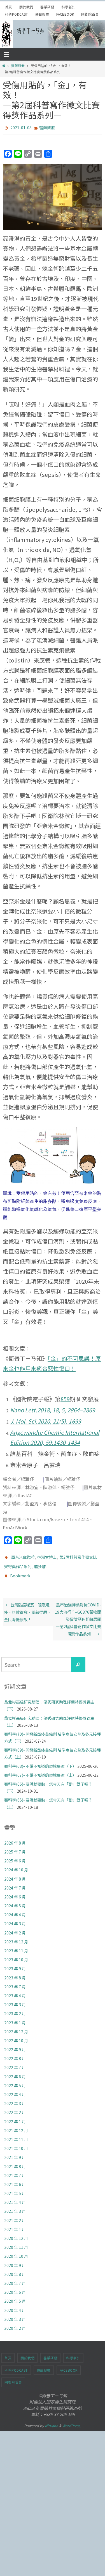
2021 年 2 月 (15, 2215)
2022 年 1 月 (15, 2116)
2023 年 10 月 (16, 1955)
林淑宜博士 (47, 1556)
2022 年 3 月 (15, 2098)
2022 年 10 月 (16, 2036)
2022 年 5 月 (15, 2080)
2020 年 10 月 (16, 2251)
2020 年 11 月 (16, 2242)
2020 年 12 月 (16, 2233)
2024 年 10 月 (16, 1865)
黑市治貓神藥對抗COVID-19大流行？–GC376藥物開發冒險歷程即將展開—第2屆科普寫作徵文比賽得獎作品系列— (78, 1614)
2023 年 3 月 (15, 1999)
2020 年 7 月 (15, 2278)
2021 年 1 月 (15, 2224)
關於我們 (26, 7)
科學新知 (69, 7)
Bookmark (20, 1572)
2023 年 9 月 (15, 1963)
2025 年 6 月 (15, 1856)
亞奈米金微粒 (23, 1556)
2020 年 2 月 (15, 2323)
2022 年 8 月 (15, 2053)
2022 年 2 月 (15, 2107)
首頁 (9, 7)
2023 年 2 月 (15, 2008)
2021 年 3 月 (15, 2206)
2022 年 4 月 (15, 2089)
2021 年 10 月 (16, 2143)
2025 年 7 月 (15, 1847)
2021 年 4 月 (15, 2197)
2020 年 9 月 (15, 2260)
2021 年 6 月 (15, 2179)
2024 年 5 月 (15, 1901)
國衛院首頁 (90, 14)
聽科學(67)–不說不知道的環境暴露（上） (40, 1770)
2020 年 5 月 (15, 2296)
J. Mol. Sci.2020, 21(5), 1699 (46, 1420)
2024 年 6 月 (15, 1892)
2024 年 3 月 (15, 1919)
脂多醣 (40, 1564)
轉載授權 (42, 14)
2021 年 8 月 (15, 2161)
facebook (65, 14)
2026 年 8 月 (15, 1838)
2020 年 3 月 (15, 2314)
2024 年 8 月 (15, 1874)
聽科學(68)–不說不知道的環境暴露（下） (40, 1761)
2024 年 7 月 (15, 1883)
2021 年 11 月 (16, 2134)
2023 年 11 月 (16, 1946)
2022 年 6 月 (15, 2071)
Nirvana (51, 2420)
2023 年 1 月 (15, 2017)
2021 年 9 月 (15, 2152)
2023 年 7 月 (15, 1981)
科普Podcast (17, 14)
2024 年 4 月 (15, 1910)
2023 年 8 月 (15, 1972)
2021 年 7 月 (15, 2170)
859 (65, 1397)
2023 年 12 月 (16, 1936)
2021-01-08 (21, 127)
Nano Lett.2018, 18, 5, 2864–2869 (53, 1409)
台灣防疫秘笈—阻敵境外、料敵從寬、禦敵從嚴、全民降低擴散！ (27, 1607)
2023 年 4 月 (15, 1991)
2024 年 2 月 (15, 1927)
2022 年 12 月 (16, 2026)
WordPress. (72, 2420)
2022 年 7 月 (15, 2062)
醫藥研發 (47, 7)
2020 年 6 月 (15, 2287)
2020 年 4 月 (15, 2305)
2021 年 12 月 (16, 2125)
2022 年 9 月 (15, 2044)
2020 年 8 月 (15, 2269)
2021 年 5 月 (15, 2188)
